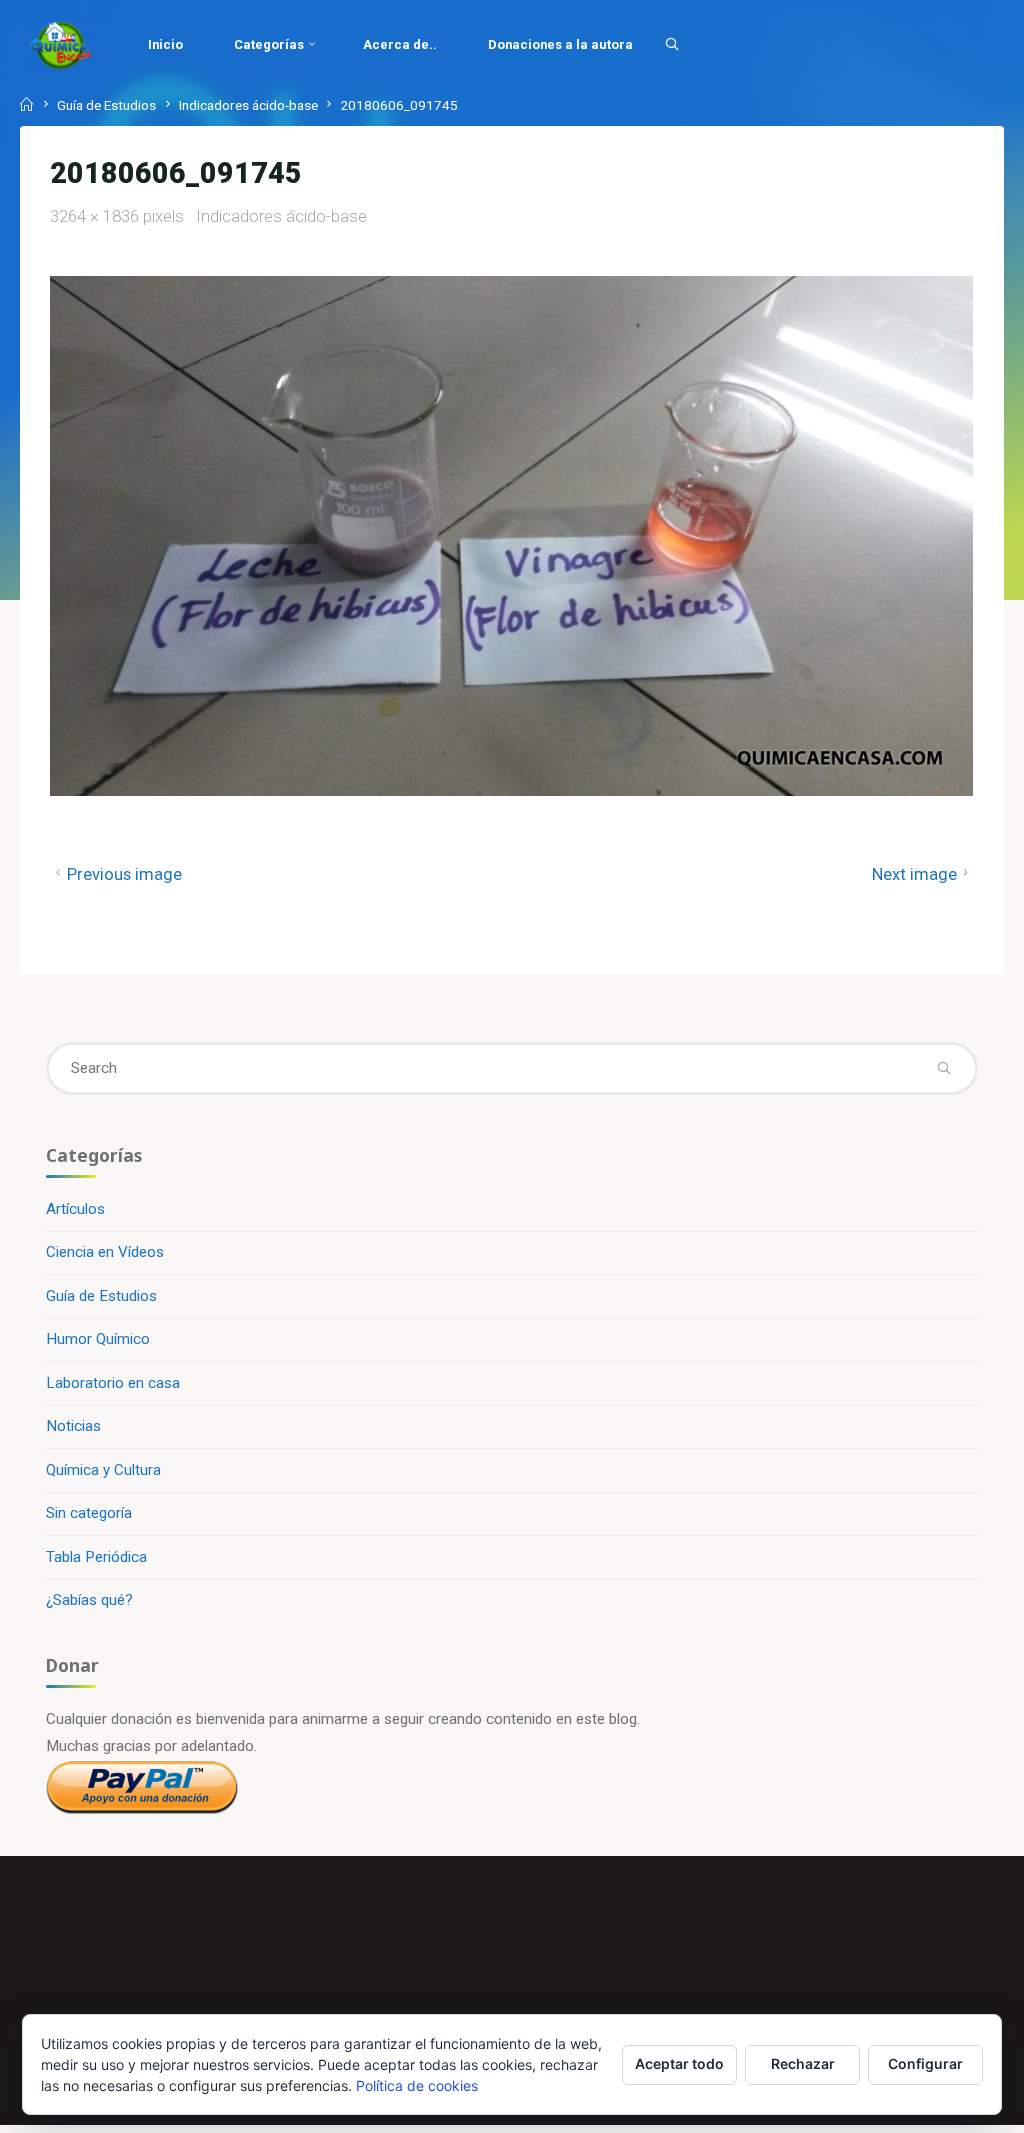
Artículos (75, 1209)
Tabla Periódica (96, 1557)
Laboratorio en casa (113, 1383)
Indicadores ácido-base (248, 105)
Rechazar (803, 2063)
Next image (914, 875)
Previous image (124, 875)
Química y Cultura (103, 1470)
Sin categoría (89, 1513)
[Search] (672, 44)
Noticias (73, 1426)
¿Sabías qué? (89, 1600)
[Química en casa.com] (61, 45)
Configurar (925, 2063)
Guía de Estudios (106, 105)
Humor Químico (98, 1339)
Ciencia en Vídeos (105, 1252)
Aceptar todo (679, 2063)
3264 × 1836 (96, 216)
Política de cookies (417, 2085)
